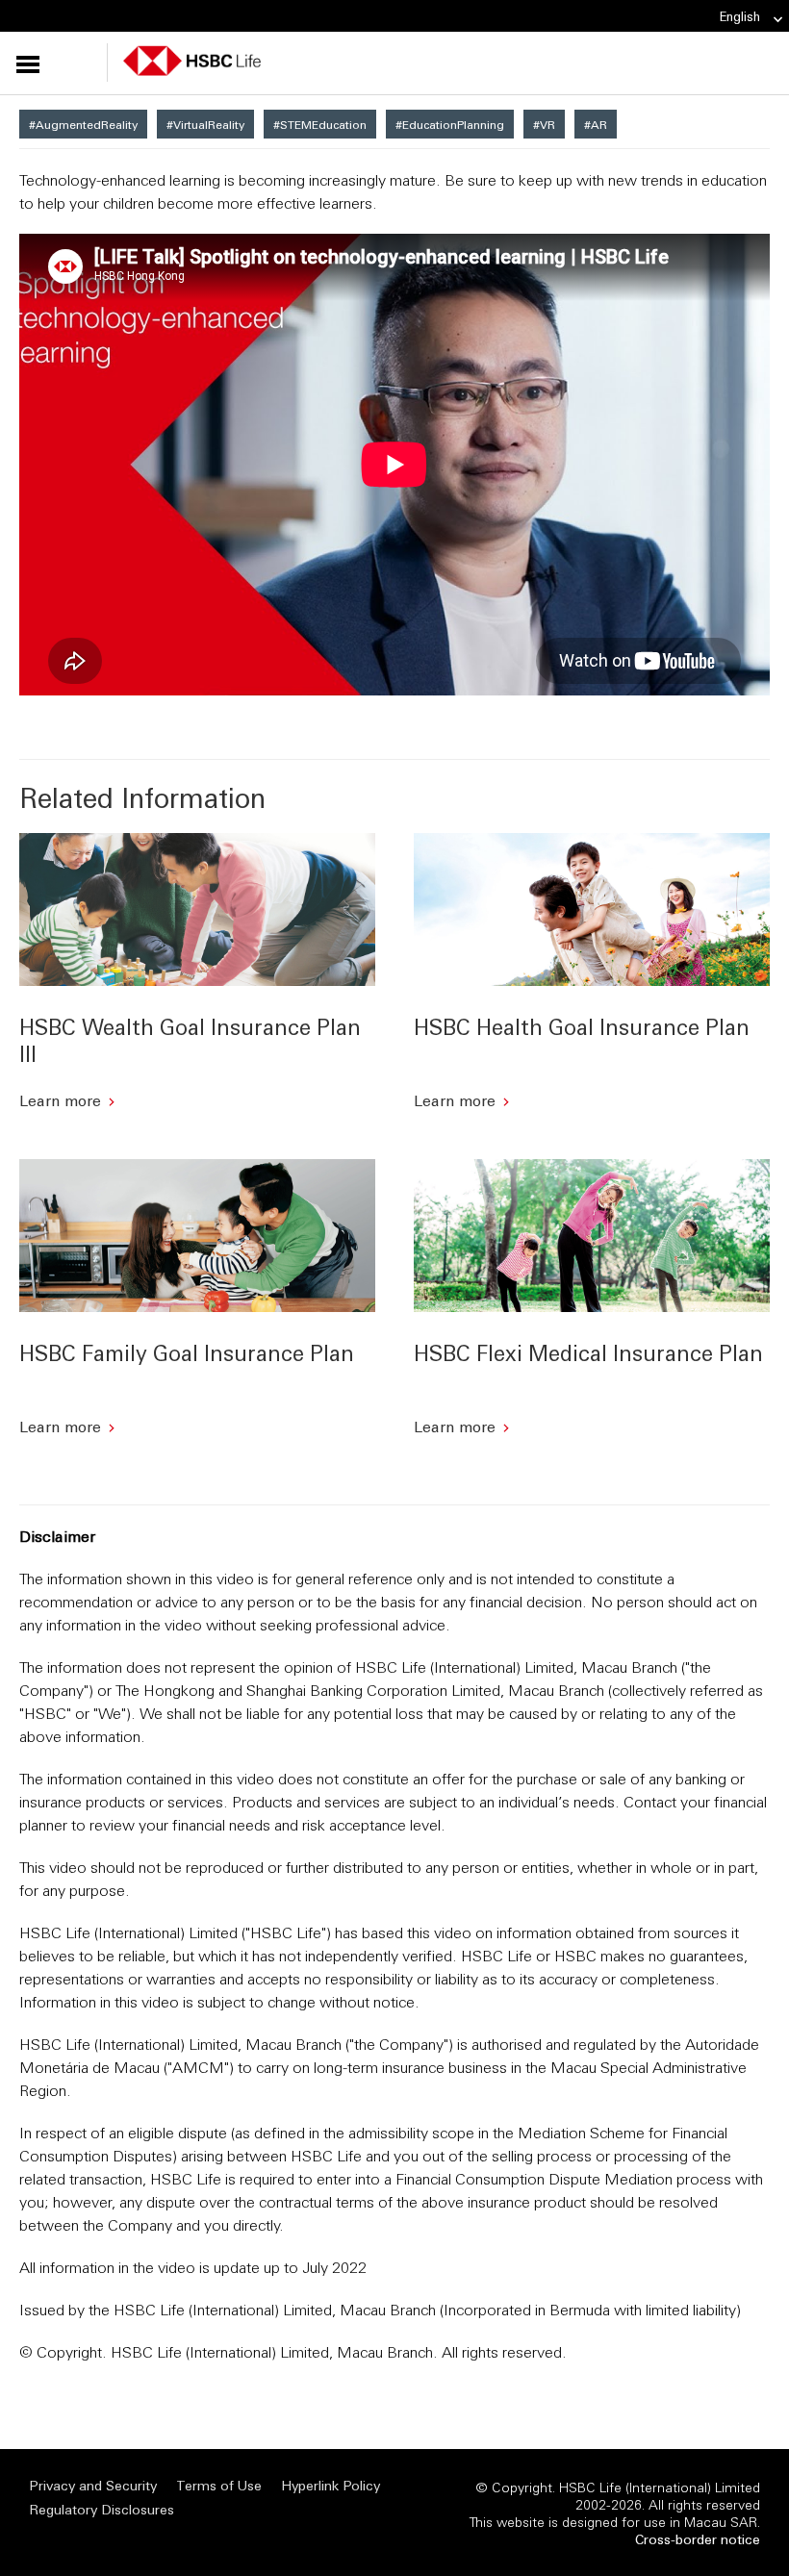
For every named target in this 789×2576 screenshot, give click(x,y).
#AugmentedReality (83, 124)
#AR (596, 124)
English (740, 16)
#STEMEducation (320, 124)
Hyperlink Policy (331, 2485)
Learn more (60, 1100)
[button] (64, 63)
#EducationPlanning (450, 124)
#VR (544, 124)
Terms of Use (219, 2485)
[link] (772, 20)
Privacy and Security (93, 2485)
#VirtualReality (205, 124)
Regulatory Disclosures (102, 2509)
